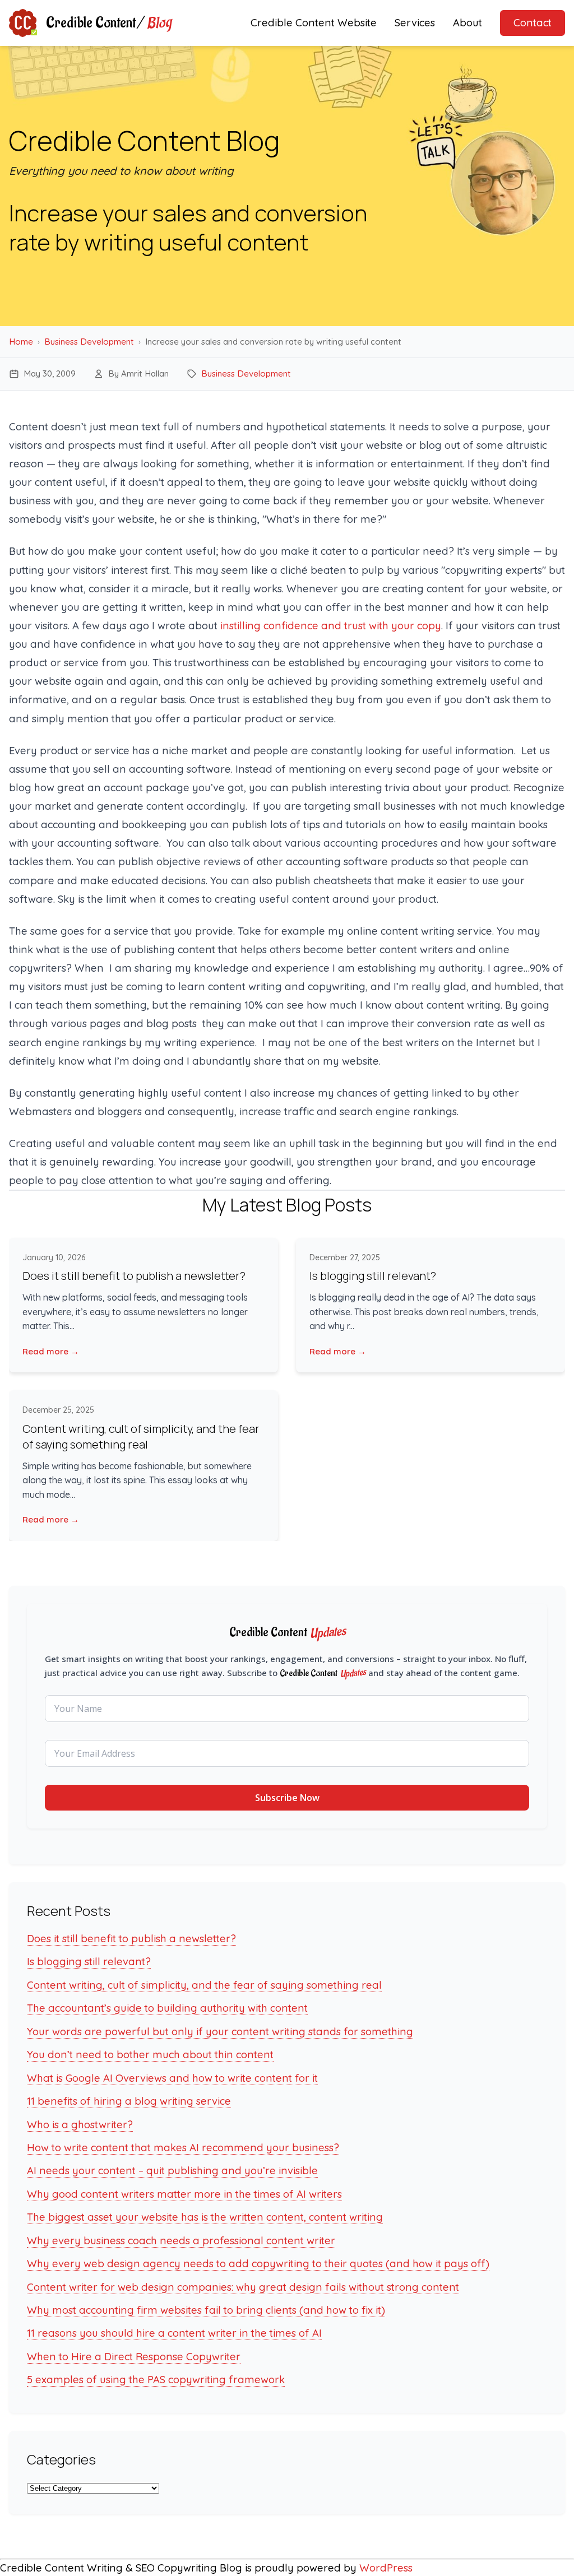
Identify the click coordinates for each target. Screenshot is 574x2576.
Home (21, 342)
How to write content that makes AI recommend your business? (183, 2148)
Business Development (89, 342)
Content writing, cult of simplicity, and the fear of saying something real (141, 1436)
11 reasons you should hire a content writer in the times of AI (174, 2333)
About (467, 23)
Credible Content (108, 23)
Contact (533, 23)
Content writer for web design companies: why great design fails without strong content (243, 2287)
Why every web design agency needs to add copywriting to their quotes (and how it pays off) (258, 2264)
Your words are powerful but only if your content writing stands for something (220, 2032)
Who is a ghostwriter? (80, 2125)
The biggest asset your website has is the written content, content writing (205, 2217)
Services (415, 23)
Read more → (51, 1351)
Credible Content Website (314, 23)
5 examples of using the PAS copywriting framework (156, 2380)
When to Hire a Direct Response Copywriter (134, 2357)
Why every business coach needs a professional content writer (181, 2241)
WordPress (386, 2568)
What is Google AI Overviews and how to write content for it (172, 2078)
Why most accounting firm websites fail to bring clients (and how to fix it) (206, 2310)
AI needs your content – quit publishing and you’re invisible (172, 2171)
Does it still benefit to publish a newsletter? (134, 1276)
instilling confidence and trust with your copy (331, 626)
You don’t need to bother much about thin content (150, 2055)
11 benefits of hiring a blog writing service (129, 2101)
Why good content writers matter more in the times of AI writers (184, 2194)
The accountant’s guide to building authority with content (167, 2008)
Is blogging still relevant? (373, 1276)
